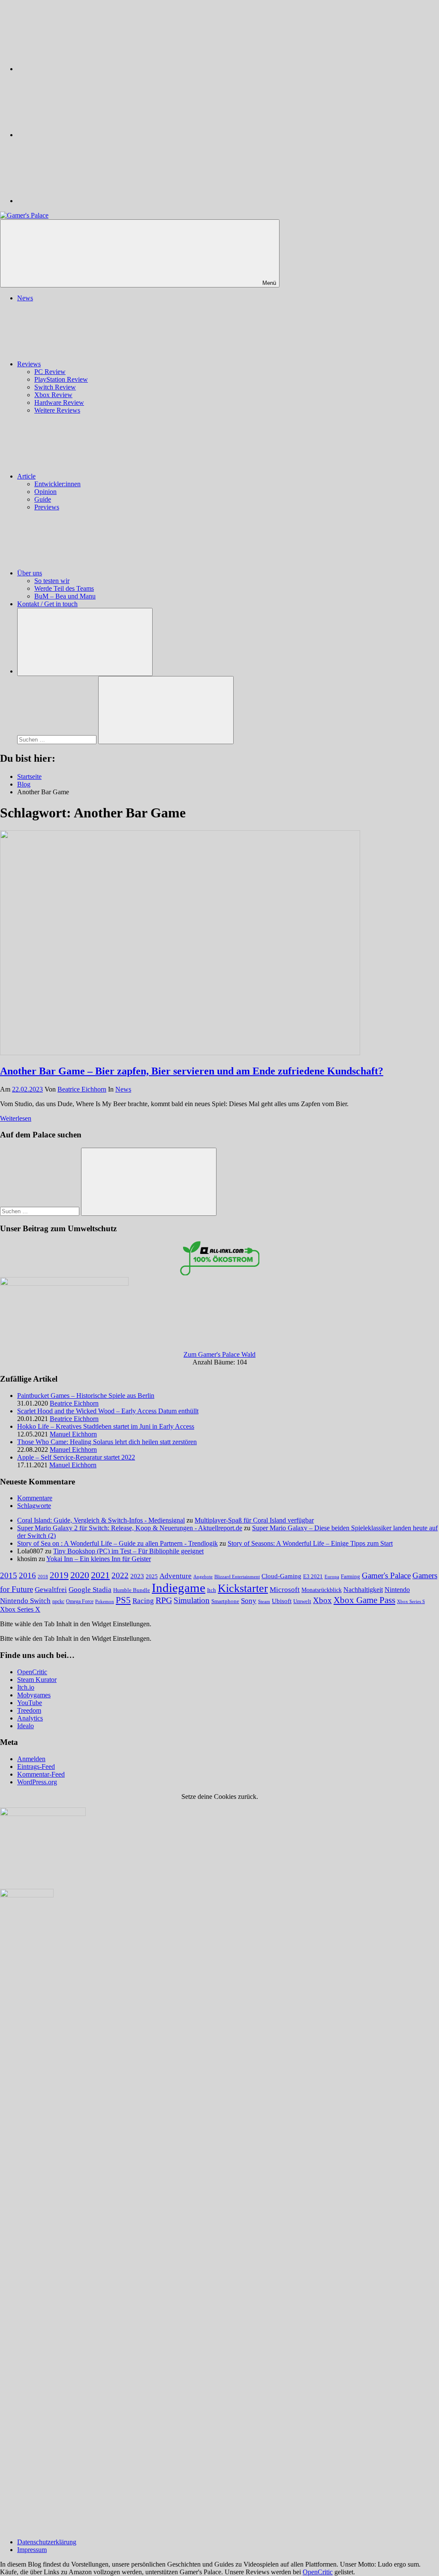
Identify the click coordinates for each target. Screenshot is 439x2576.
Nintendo (397, 1590)
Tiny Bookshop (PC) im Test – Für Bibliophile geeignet (128, 1551)
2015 (9, 1575)
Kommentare (35, 1498)
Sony (249, 1601)
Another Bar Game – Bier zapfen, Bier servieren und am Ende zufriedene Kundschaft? (192, 1071)
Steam (264, 1601)
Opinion (45, 492)
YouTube (30, 1703)
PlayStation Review (61, 379)
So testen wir (52, 581)
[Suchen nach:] (58, 739)
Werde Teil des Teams (64, 588)
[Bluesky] (81, 69)
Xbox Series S (411, 1601)
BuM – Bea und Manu (65, 596)
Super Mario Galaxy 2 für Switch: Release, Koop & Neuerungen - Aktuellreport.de (130, 1528)
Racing (143, 1601)
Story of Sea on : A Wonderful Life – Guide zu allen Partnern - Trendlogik (117, 1543)
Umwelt (302, 1601)
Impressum (32, 2550)
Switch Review (55, 387)
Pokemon (105, 1601)
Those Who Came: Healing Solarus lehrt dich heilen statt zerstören (107, 1442)
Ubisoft (282, 1601)
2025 (152, 1577)
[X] (81, 135)
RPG (164, 1600)
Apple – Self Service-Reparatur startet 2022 (76, 1457)
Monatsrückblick (322, 1590)
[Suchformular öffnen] (85, 642)
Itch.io (26, 1687)
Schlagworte (34, 1506)
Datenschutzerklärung (47, 2542)
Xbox (322, 1600)
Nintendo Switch (25, 1601)
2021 (100, 1575)
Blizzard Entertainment (237, 1577)
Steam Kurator (37, 1680)
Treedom (29, 1710)
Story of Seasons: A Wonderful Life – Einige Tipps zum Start (310, 1543)
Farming (350, 1577)
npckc (58, 1601)
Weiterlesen (16, 1118)
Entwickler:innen (57, 484)
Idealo (26, 1726)
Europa (332, 1577)
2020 (80, 1575)
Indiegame (179, 1588)
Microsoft (285, 1590)
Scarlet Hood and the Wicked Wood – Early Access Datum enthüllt (108, 1411)
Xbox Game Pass (364, 1600)
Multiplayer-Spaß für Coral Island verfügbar (254, 1520)
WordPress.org (37, 1782)
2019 (59, 1575)
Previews (47, 507)
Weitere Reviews (57, 410)
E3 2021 (313, 1577)
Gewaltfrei (51, 1590)
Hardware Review (59, 402)
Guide (43, 499)
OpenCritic (32, 1672)
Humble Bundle (132, 1590)
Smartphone (225, 1601)
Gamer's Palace (386, 1575)
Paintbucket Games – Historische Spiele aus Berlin (86, 1396)
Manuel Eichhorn (73, 1434)
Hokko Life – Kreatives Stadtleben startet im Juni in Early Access (106, 1426)
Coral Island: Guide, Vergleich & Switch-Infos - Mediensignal (101, 1520)
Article (26, 476)
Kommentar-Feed (41, 1774)
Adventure (176, 1576)
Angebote (203, 1577)
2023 (137, 1576)
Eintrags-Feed (36, 1767)
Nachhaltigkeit (363, 1590)
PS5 (123, 1600)
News (25, 298)
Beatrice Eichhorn (82, 1089)
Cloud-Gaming (281, 1576)
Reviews (29, 364)
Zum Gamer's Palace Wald (219, 1354)
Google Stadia (90, 1590)
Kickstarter (243, 1588)
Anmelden (31, 1759)
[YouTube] (81, 201)
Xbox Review (53, 395)
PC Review (50, 372)
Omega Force (80, 1602)
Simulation (192, 1600)
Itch (212, 1590)
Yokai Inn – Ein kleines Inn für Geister (99, 1559)
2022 (120, 1575)
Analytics (30, 1718)
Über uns (30, 573)
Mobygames (34, 1695)
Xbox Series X (20, 1609)
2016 (27, 1575)
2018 (43, 1577)
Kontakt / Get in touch (47, 604)
